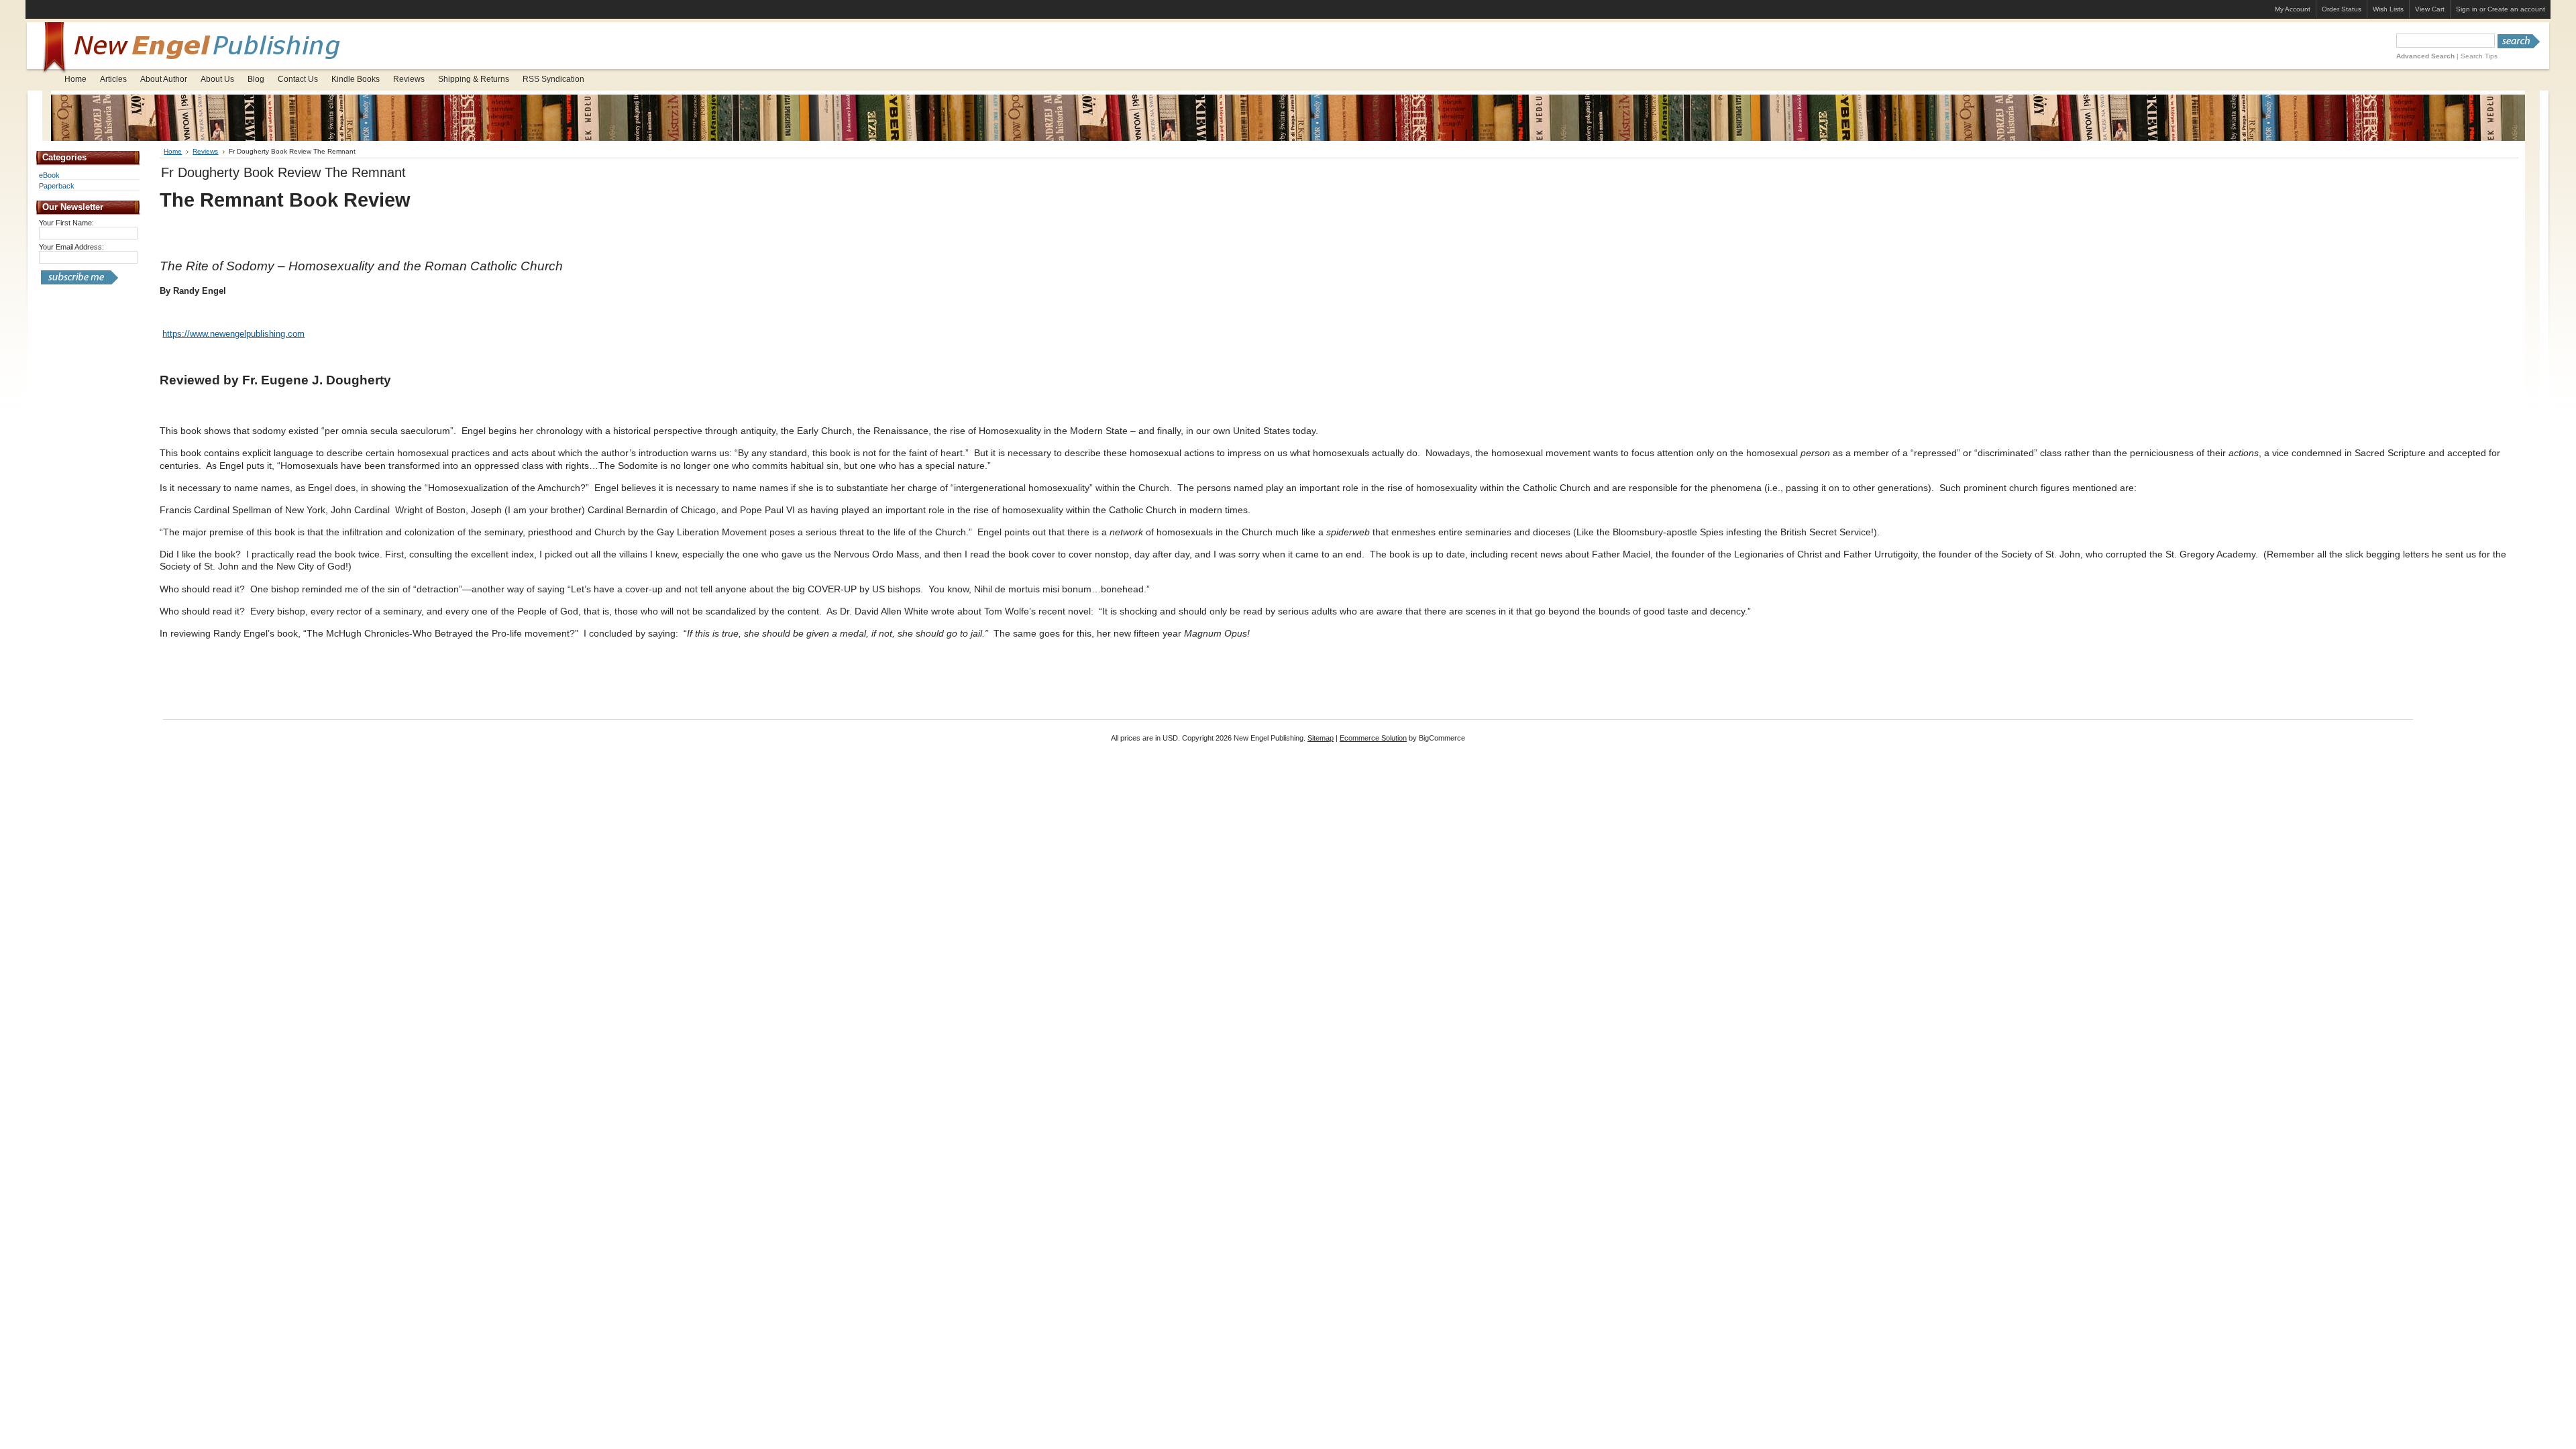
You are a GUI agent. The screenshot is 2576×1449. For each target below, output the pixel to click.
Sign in (2467, 9)
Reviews (205, 151)
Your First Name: (66, 223)
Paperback (57, 186)
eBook (49, 175)
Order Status (2342, 9)
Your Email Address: (71, 247)
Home (173, 151)
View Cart (2430, 9)
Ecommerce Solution (1373, 738)
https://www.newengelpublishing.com (233, 334)
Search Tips (2479, 56)
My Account (2293, 9)
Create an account (2516, 9)
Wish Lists (2388, 9)
